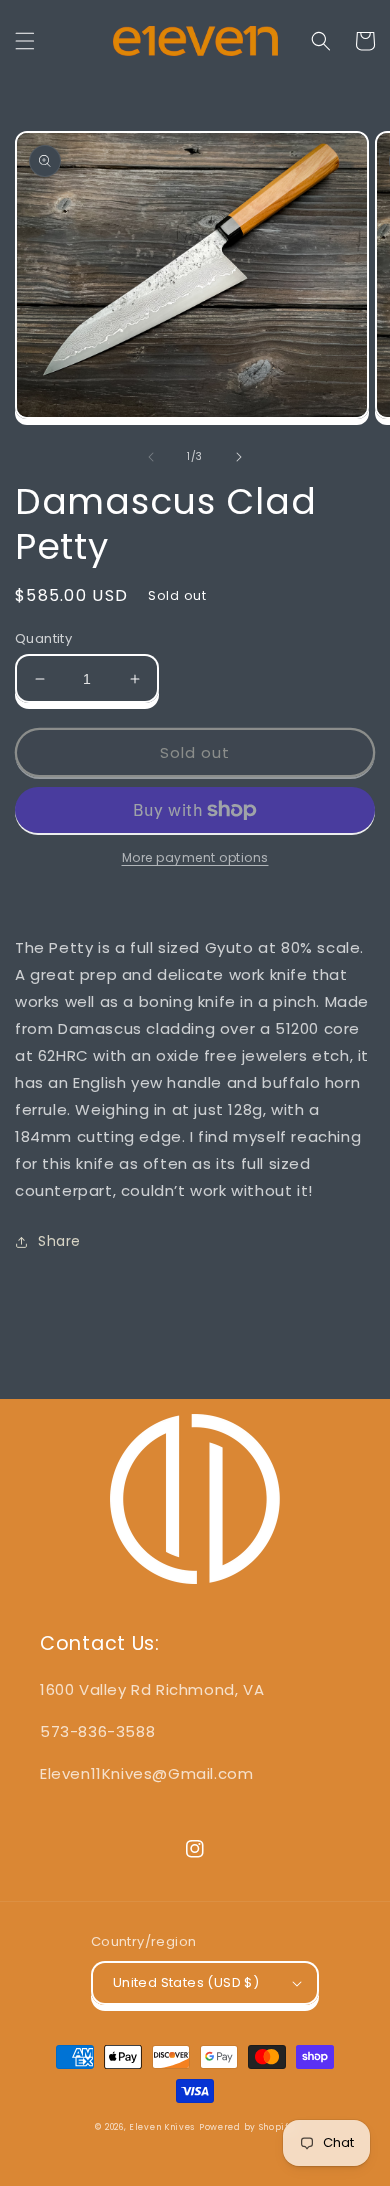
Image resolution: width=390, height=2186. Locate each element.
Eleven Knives (162, 2127)
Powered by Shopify (247, 2127)
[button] (25, 41)
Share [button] (59, 1241)
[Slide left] (151, 457)
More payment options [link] (195, 857)
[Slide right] (239, 457)
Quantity (43, 638)
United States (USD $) (186, 1982)
